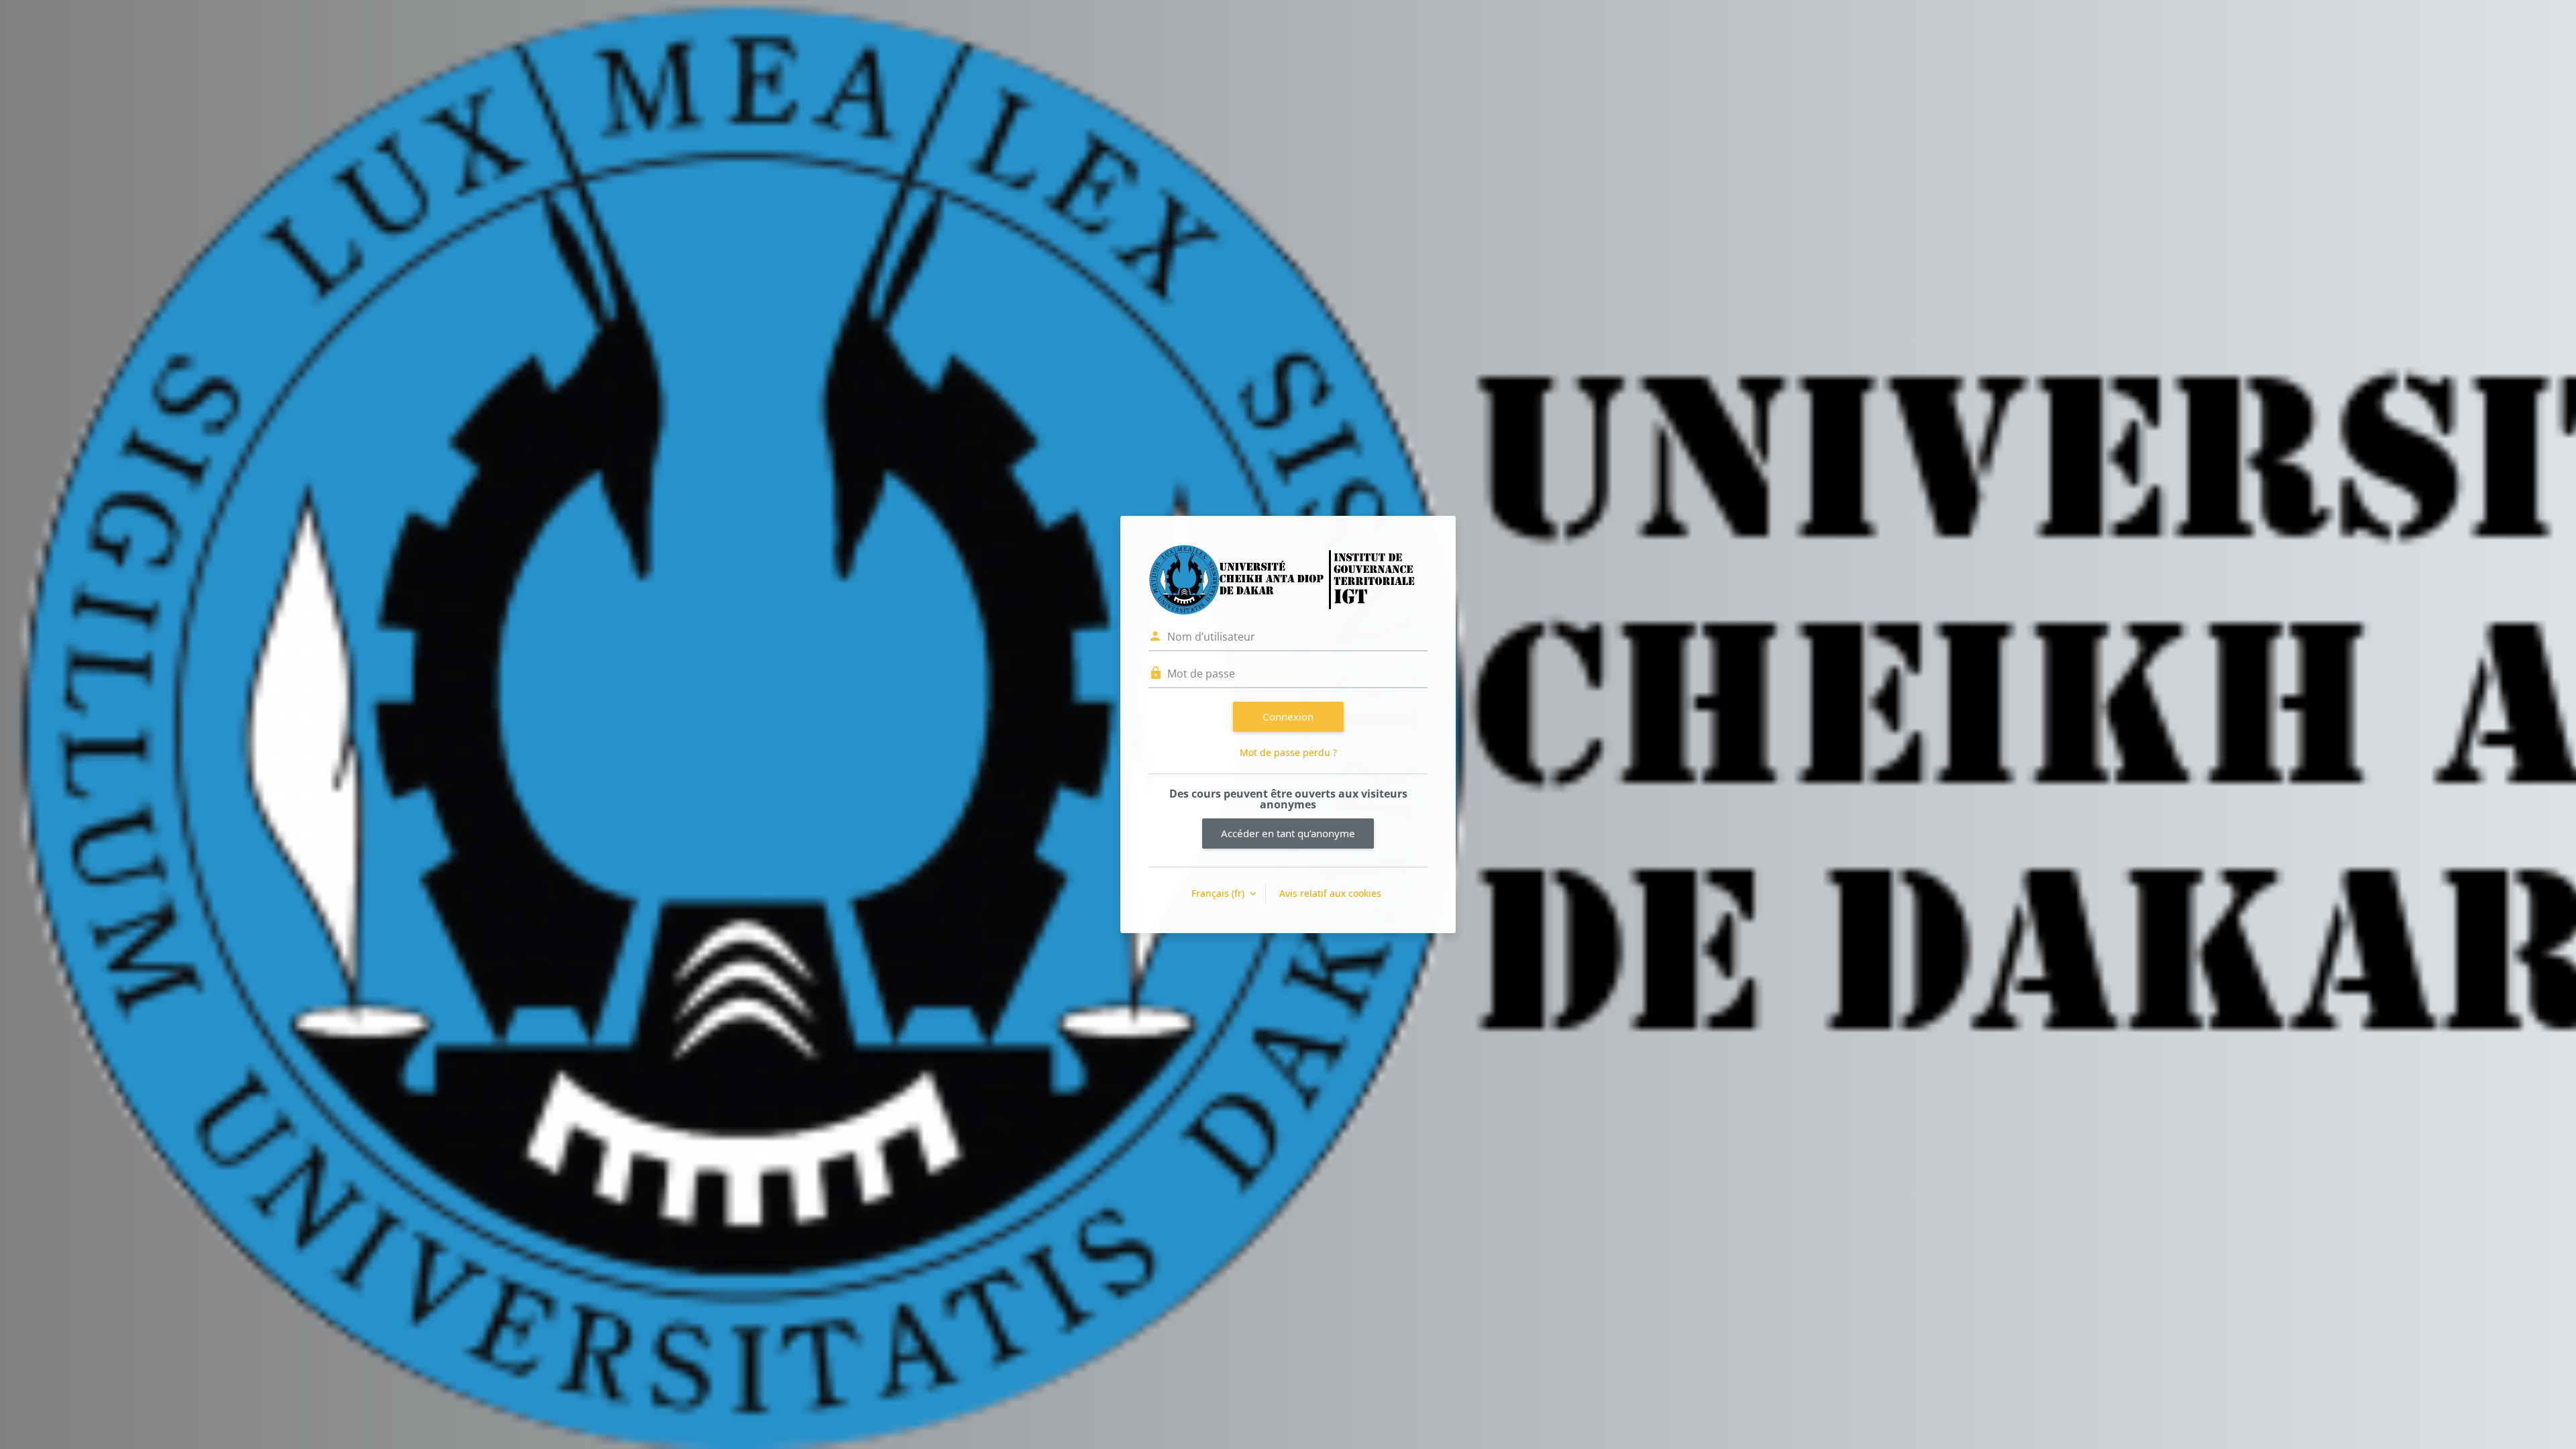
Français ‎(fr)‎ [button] (1219, 893)
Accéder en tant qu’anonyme (1288, 833)
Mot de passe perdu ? (1288, 752)
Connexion (1288, 716)
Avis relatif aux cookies (1330, 893)
